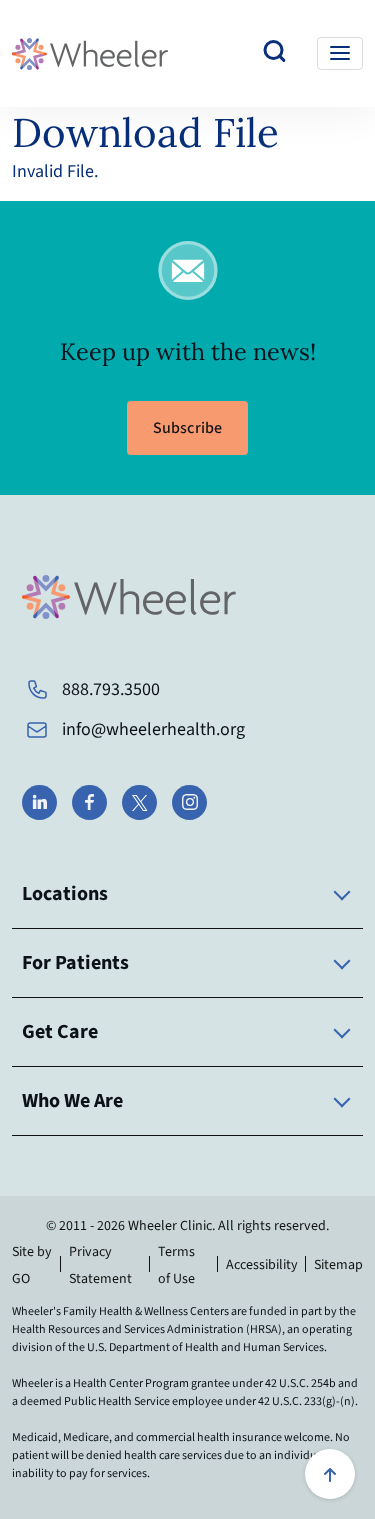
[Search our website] (275, 53)
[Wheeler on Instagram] (189, 802)
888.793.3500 (111, 689)
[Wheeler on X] (139, 802)
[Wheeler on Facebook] (89, 802)
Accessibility (262, 1265)
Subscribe (187, 428)
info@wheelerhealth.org (153, 729)
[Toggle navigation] (340, 53)
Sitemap (338, 1265)
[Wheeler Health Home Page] (90, 53)
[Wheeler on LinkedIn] (39, 802)
